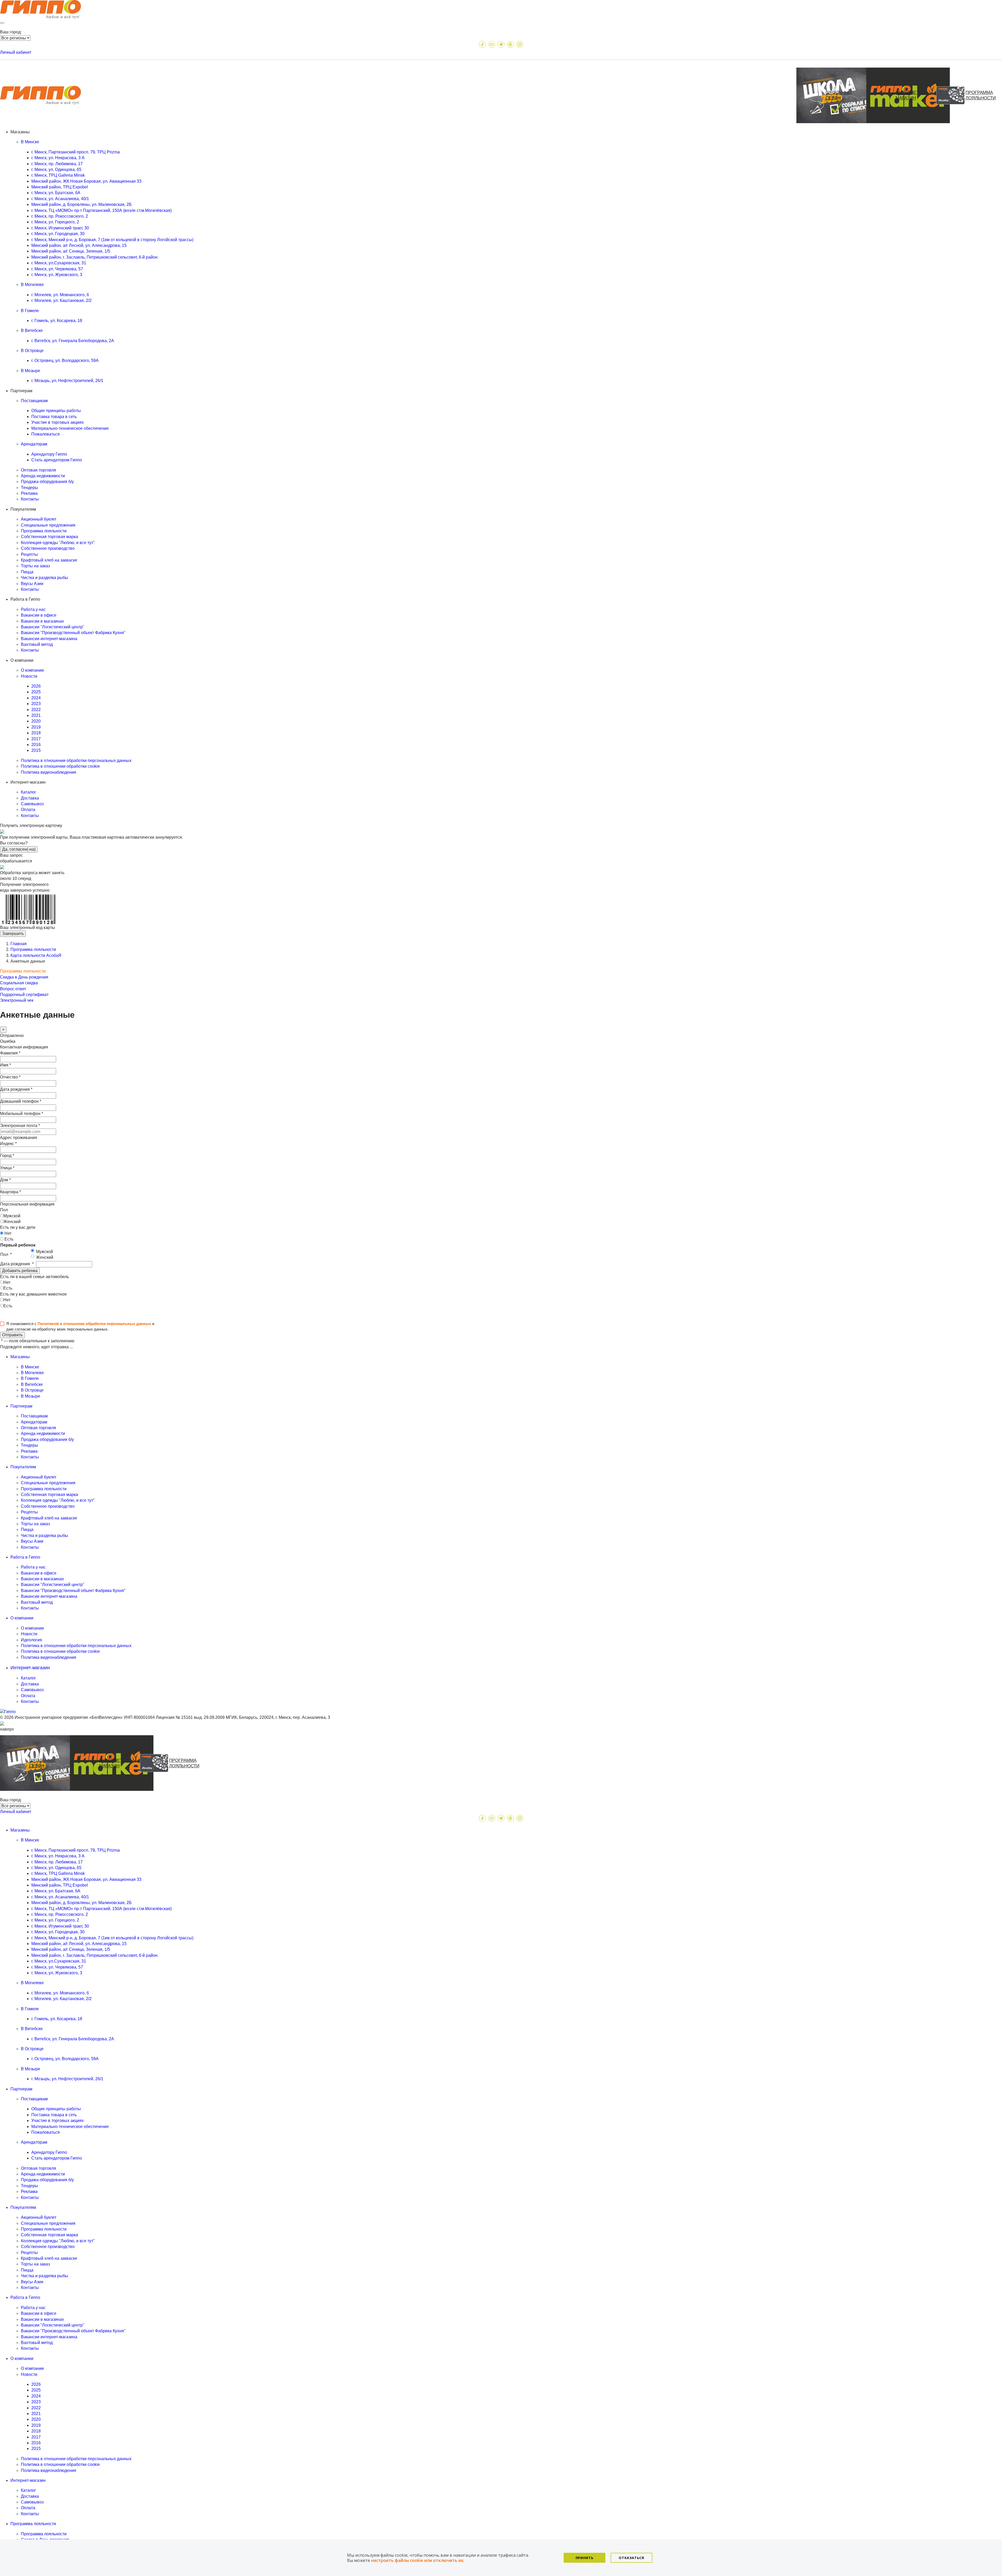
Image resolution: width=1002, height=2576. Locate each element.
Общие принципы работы (56, 411)
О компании (32, 670)
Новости (29, 1634)
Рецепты (29, 554)
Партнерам (21, 2089)
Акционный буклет (39, 519)
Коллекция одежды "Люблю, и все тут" (58, 543)
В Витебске (32, 1384)
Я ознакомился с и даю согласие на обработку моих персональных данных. (80, 1326)
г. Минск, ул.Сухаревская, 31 (59, 263)
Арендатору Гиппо (49, 454)
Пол (4, 1210)
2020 (36, 721)
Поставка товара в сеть (54, 417)
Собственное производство (48, 548)
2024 (36, 698)
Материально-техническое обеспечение (70, 428)
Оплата (28, 810)
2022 (36, 710)
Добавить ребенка (20, 1271)
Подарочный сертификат (24, 995)
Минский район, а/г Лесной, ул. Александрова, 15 (79, 245)
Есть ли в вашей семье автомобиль (34, 1277)
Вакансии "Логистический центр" (53, 627)
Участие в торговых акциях (58, 422)
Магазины (20, 1830)
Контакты (30, 499)
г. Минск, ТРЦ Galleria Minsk (58, 175)
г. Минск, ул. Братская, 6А (56, 193)
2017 (36, 739)
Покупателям (23, 2207)
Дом (5, 1180)
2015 (36, 750)
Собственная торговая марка (49, 537)
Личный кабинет (16, 52)
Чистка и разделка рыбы (44, 578)
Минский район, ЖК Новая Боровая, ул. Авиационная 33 (86, 181)
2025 (36, 692)
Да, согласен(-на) (19, 849)
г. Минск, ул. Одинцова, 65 (56, 169)
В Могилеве (32, 1373)
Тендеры (29, 488)
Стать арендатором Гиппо (57, 460)
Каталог (28, 792)
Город (7, 1156)
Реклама (29, 493)
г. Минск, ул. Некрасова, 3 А (58, 158)
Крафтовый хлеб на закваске (49, 560)
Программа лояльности (44, 531)
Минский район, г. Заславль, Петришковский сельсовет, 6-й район (94, 257)
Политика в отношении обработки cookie (60, 766)
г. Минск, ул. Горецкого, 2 (55, 222)
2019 (36, 727)
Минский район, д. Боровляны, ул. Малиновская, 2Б (82, 204)
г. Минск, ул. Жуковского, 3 (57, 275)
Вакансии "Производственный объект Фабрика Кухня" (73, 633)
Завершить (13, 934)
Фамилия (10, 1053)
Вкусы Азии (32, 584)
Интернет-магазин (28, 2480)
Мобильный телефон (22, 1114)
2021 (36, 715)
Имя (5, 1065)
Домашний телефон (21, 1101)
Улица (7, 1168)
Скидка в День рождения (24, 977)
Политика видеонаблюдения (49, 772)
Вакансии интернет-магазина (49, 639)
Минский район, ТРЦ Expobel (60, 187)
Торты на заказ (35, 566)
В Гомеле (30, 1378)
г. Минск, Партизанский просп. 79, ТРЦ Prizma (76, 152)
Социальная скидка (19, 983)
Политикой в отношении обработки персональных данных (94, 1324)
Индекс (8, 1144)
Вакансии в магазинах (42, 621)
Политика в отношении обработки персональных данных (76, 761)
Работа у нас (33, 609)
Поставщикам (34, 1416)
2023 (36, 704)
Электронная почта (20, 1126)
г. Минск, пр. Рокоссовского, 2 (60, 216)
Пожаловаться (46, 434)
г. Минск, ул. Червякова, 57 (57, 269)
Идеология (31, 1640)
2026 (36, 686)
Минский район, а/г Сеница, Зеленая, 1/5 (71, 251)
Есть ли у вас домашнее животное (33, 1294)
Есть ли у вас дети (18, 1227)
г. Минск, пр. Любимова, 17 (57, 164)
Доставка (30, 798)
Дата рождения (16, 1089)
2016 (36, 745)
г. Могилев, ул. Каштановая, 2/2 (61, 300)
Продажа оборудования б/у (47, 482)
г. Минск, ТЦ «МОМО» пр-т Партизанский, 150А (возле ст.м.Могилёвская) (102, 210)
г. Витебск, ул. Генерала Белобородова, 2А (73, 341)
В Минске (30, 1367)
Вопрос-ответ (13, 989)
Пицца (27, 572)
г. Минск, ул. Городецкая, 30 (58, 234)
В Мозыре (31, 1396)
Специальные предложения (48, 525)
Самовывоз (32, 804)
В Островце (32, 1390)
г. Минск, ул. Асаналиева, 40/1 (60, 199)
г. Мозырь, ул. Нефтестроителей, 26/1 (67, 381)
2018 (36, 733)
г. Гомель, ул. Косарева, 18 (57, 321)
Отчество (10, 1077)
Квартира (10, 1192)
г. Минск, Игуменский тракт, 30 (60, 228)
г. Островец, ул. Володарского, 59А (65, 360)
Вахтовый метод (37, 644)
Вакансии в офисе (39, 615)
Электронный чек (17, 1000)
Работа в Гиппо (25, 2297)
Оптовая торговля (38, 470)
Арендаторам (34, 1422)
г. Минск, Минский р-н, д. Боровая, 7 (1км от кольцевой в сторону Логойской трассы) (112, 240)
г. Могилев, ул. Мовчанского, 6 (60, 295)
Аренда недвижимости (43, 476)
